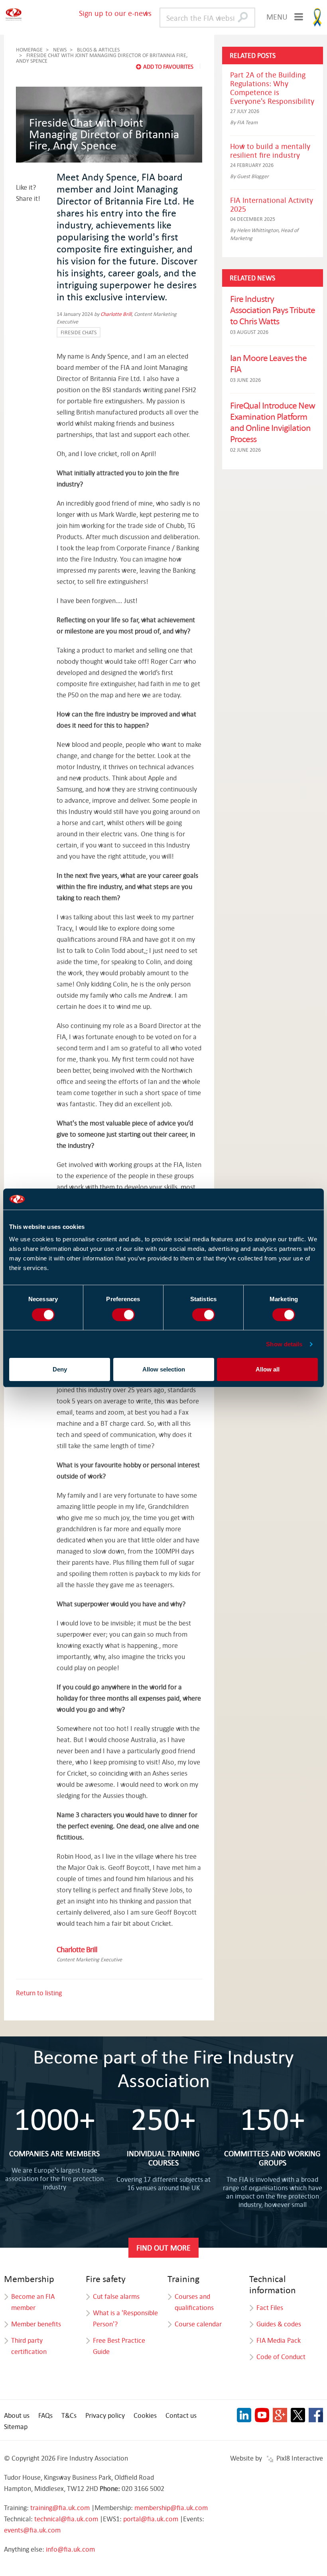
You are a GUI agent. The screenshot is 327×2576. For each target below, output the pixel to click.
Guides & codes (279, 2324)
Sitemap (16, 2426)
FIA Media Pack (279, 2340)
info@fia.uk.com (70, 2549)
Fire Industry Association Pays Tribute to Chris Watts (273, 310)
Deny (60, 1369)
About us (17, 2415)
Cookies (145, 2415)
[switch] (123, 1315)
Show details (284, 1344)
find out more (163, 2248)
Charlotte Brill (116, 314)
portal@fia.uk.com (151, 2519)
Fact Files (270, 2307)
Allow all (268, 1369)
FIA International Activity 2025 (272, 204)
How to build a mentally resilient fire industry (270, 150)
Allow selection (164, 1369)
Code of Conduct (281, 2357)
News (60, 50)
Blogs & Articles (98, 50)
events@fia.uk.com (32, 2530)
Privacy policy (105, 2415)
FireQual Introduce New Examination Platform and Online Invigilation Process (273, 422)
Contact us (181, 2415)
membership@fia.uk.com (171, 2508)
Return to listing (39, 1993)
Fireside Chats (79, 332)
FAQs (45, 2415)
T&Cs (69, 2415)
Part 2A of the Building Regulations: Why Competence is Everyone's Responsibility (272, 88)
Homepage (29, 50)
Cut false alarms (116, 2296)
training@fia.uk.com (60, 2508)
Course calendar (198, 2324)
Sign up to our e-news (115, 13)
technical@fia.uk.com (66, 2519)
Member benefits (36, 2324)
